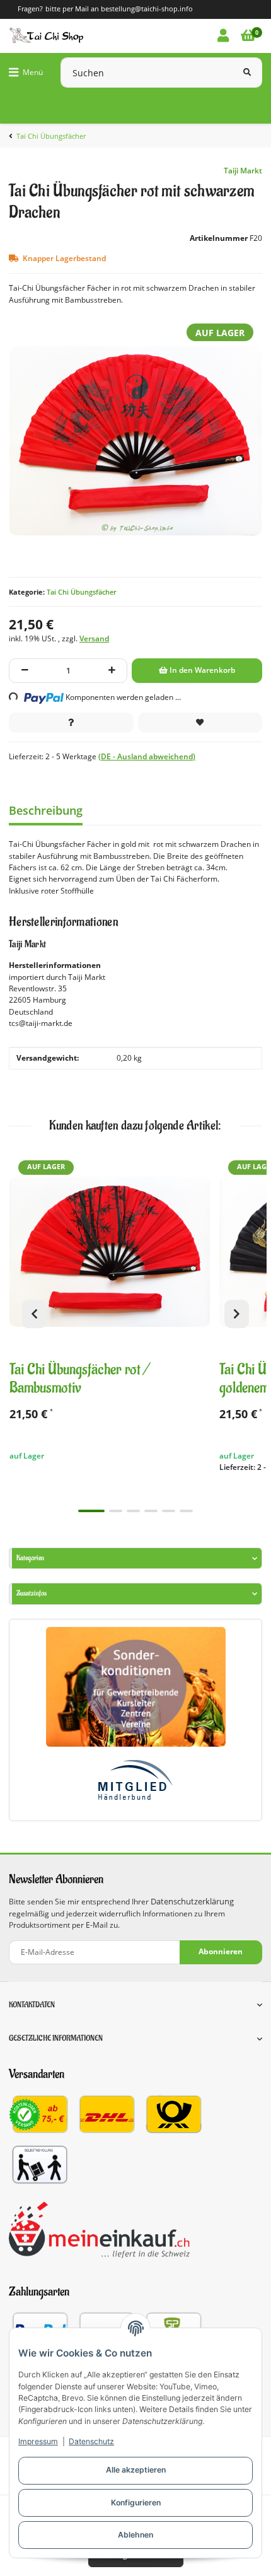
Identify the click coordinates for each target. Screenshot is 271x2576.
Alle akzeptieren (136, 2470)
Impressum (38, 2441)
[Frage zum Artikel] (71, 723)
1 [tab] (91, 1511)
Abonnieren (221, 1951)
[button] (223, 36)
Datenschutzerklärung (192, 1902)
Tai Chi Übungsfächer (82, 592)
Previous (34, 1314)
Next (237, 1314)
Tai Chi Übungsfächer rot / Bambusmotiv (80, 1379)
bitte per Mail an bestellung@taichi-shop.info (119, 9)
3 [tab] (133, 1511)
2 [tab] (116, 1511)
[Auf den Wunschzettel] (200, 723)
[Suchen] (247, 73)
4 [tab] (151, 1511)
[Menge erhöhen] (112, 671)
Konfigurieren (136, 2503)
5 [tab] (169, 1511)
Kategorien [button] (30, 1558)
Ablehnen (135, 2535)
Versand (94, 638)
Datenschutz (91, 2441)
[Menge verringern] (25, 671)
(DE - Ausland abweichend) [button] (147, 756)
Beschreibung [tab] (46, 810)
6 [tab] (186, 1511)
